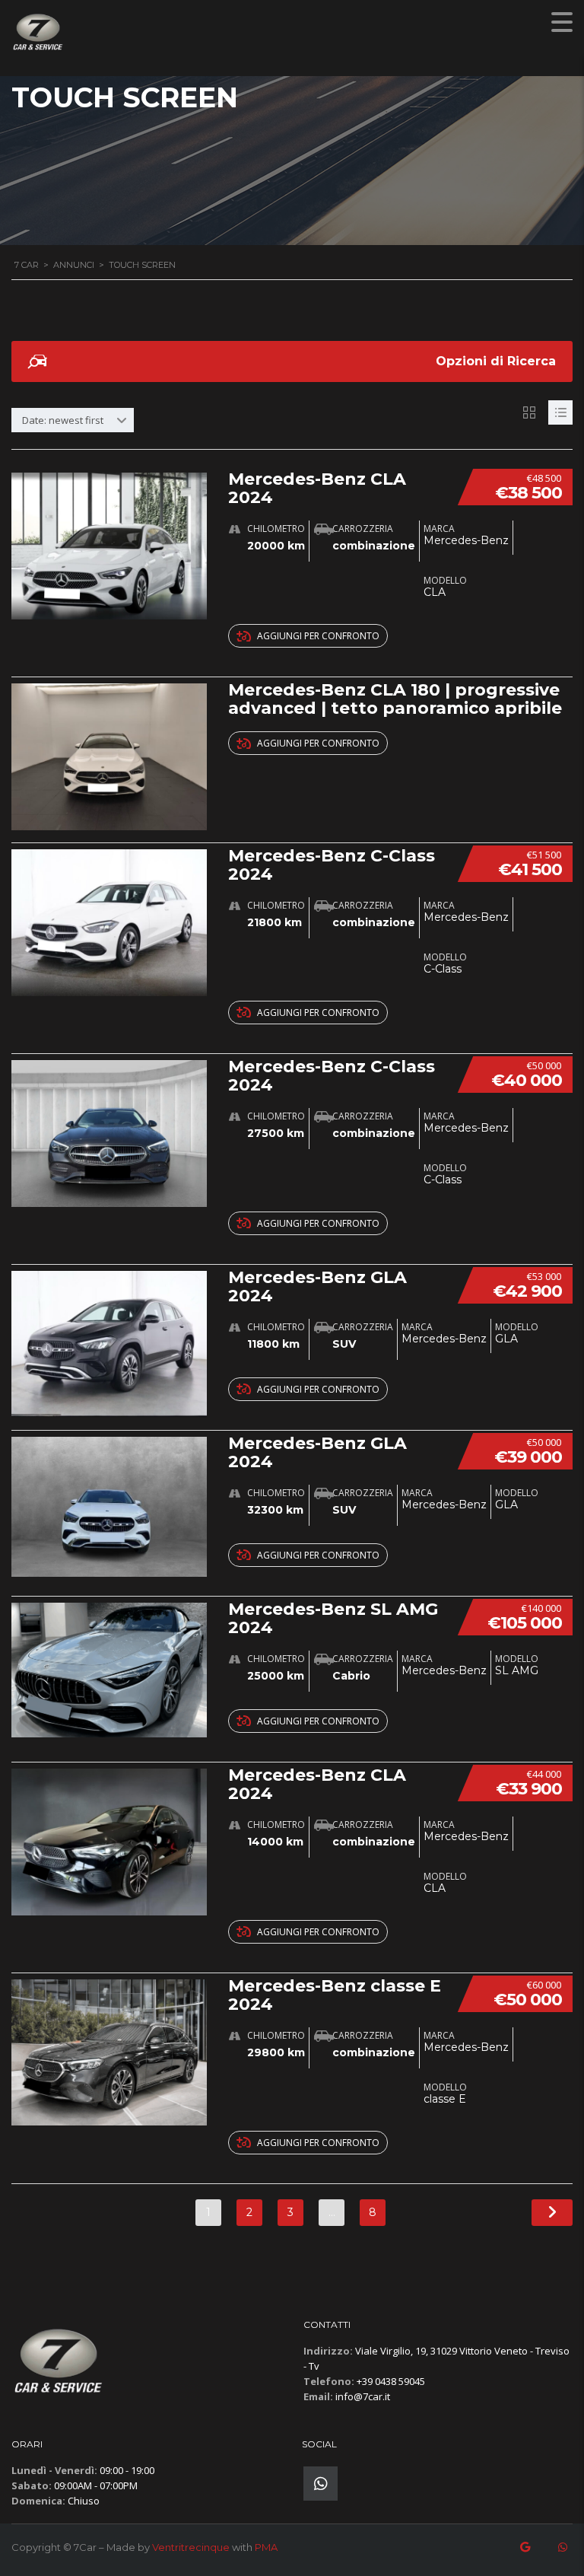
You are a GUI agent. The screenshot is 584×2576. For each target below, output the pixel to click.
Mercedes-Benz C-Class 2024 (332, 865)
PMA (266, 2547)
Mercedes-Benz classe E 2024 (335, 1995)
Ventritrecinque (191, 2547)
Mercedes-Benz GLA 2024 (317, 1286)
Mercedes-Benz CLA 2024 (317, 488)
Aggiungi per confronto (318, 636)
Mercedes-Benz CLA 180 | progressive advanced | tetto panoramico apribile (395, 699)
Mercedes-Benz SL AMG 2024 (333, 1618)
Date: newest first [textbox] (63, 420)
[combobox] (73, 420)
